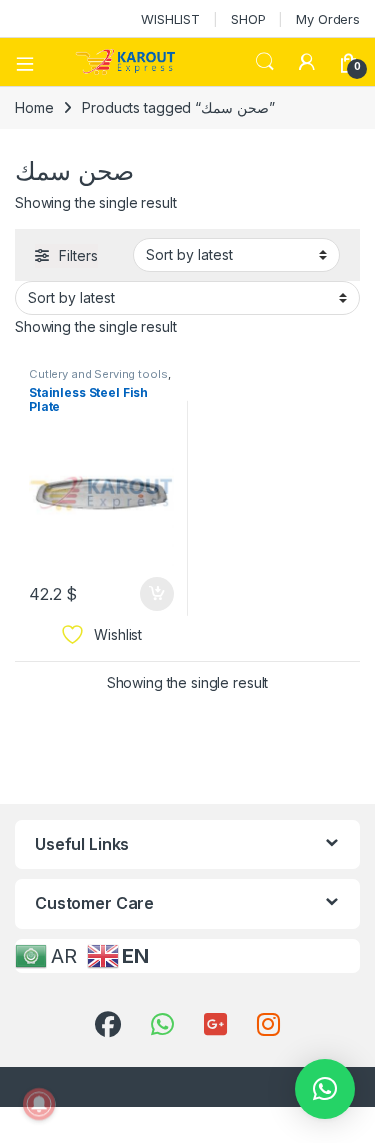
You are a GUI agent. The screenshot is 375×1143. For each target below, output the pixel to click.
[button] (325, 1089)
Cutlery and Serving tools (98, 374)
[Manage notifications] (39, 1104)
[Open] (32, 62)
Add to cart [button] (157, 594)
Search (265, 62)
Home (34, 107)
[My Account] (307, 62)
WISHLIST (170, 19)
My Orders (328, 19)
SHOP (248, 19)
